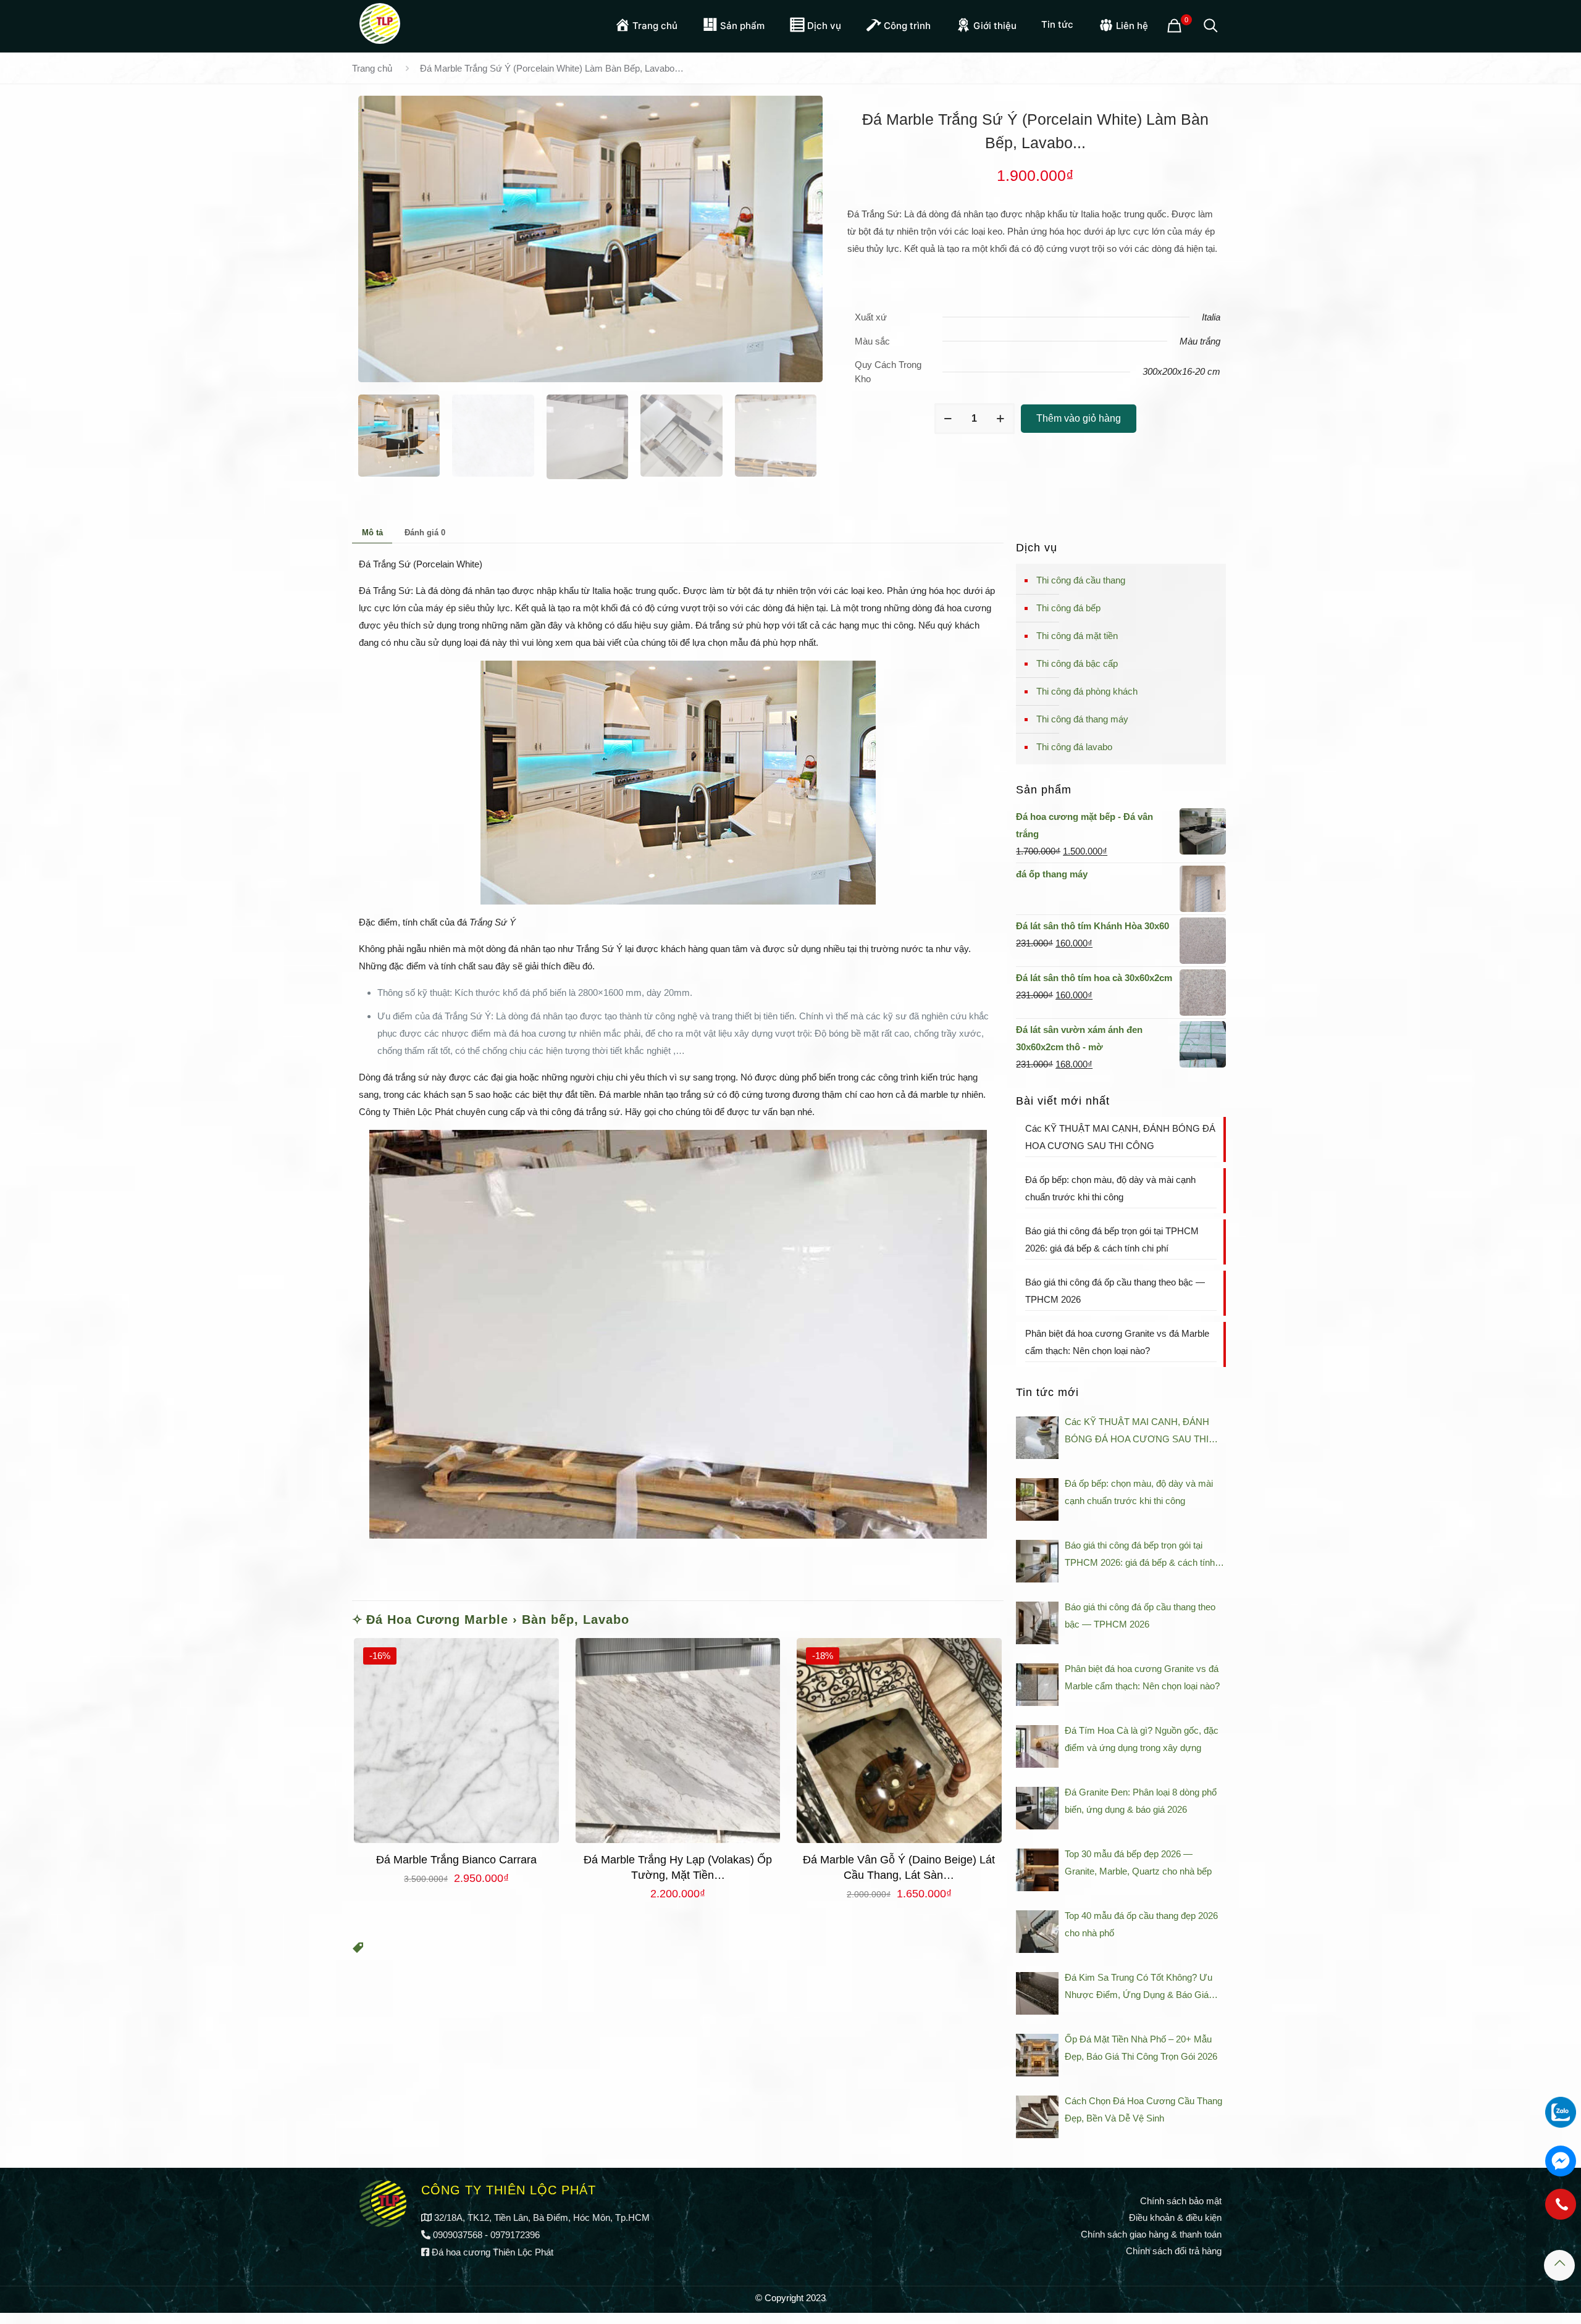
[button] (358, 1950)
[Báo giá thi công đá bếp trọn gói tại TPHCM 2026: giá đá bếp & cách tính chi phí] (1037, 1561)
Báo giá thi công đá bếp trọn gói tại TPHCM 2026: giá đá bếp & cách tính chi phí (1112, 1239)
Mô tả (372, 533)
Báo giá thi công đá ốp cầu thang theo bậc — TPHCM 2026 (1115, 1291)
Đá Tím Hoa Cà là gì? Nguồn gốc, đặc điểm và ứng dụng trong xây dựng (1142, 1739)
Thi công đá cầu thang (1081, 580)
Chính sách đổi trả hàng (1174, 2251)
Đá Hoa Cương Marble (437, 1620)
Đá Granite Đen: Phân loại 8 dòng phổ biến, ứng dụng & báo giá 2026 (1141, 1801)
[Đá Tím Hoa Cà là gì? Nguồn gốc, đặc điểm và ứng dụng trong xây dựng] (1037, 1746)
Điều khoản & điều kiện (1175, 2217)
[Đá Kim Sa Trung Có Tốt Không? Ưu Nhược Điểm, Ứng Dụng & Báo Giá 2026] (1037, 1993)
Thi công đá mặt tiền (1077, 636)
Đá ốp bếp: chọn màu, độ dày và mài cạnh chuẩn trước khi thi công (1110, 1188)
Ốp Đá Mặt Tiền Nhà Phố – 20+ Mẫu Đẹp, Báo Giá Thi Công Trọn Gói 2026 (1141, 2048)
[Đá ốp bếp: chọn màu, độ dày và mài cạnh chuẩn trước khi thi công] (1037, 1499)
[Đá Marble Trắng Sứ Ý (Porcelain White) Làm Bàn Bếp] (590, 239)
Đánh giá (425, 533)
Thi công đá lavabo (1074, 747)
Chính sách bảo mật (1181, 2201)
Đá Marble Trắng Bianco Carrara (456, 1860)
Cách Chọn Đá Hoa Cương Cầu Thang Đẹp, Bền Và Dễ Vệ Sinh (1143, 2109)
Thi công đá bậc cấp (1077, 663)
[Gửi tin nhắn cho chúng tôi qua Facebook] (1561, 2161)
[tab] (372, 533)
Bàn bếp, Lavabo (576, 1620)
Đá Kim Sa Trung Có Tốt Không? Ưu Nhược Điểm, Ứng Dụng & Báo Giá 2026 (1139, 1988)
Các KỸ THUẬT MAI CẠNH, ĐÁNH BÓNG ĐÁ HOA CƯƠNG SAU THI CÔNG (1120, 1137)
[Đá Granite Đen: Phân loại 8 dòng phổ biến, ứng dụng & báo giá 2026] (1037, 1808)
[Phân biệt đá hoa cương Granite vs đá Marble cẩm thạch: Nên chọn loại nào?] (1037, 1685)
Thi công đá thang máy (1082, 719)
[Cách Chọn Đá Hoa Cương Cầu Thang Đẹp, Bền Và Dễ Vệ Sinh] (1037, 2117)
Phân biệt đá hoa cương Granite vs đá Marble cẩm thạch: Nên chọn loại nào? (1117, 1342)
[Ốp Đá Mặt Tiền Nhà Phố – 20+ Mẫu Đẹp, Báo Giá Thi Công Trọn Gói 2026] (1037, 2055)
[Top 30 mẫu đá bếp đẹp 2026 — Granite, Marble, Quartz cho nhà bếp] (1037, 1870)
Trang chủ (372, 68)
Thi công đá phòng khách (1087, 691)
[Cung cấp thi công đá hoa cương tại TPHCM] (380, 22)
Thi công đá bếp (1068, 608)
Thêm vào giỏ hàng (1079, 418)
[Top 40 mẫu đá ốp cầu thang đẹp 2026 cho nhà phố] (1037, 1932)
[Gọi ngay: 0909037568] (1561, 2210)
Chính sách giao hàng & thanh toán (1151, 2234)
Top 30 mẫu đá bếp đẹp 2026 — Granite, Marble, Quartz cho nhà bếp (1138, 1862)
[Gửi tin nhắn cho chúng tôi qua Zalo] (1561, 2112)
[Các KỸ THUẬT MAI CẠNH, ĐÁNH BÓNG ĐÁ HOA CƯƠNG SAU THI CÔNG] (1037, 1438)
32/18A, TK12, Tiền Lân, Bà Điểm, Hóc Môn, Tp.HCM (542, 2217)
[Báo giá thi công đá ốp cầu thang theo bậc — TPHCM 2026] (1037, 1623)
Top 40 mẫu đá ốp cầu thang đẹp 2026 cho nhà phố (1141, 1924)
